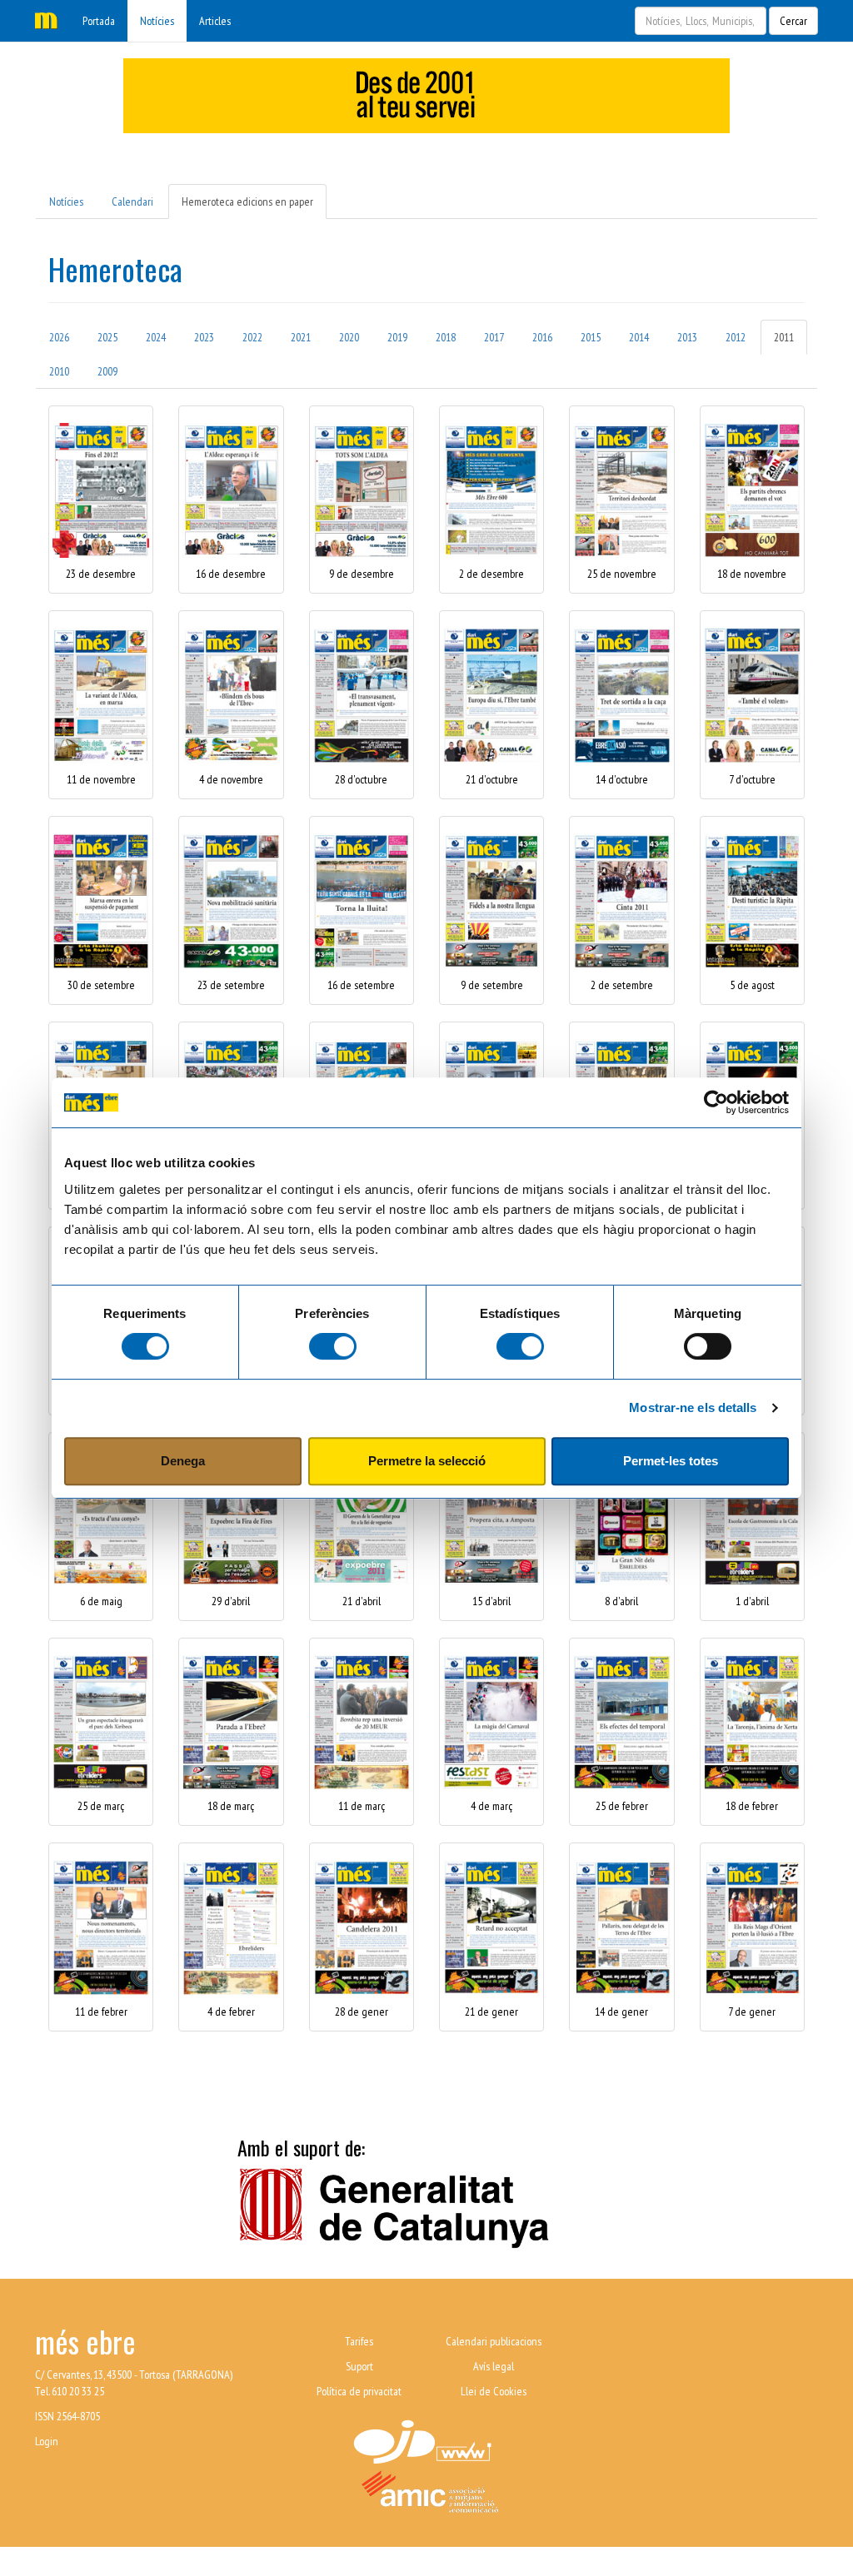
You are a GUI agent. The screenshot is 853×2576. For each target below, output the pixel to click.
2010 (59, 371)
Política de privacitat (359, 2391)
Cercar (793, 21)
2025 (107, 337)
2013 (687, 337)
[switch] (333, 1346)
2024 (156, 337)
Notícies (157, 21)
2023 (204, 337)
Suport (359, 2366)
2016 (542, 337)
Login (47, 2441)
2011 (784, 337)
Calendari (132, 201)
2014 (639, 337)
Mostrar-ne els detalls (693, 1407)
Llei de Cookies (494, 2391)
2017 (494, 337)
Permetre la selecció (427, 1461)
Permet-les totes (671, 1461)
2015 (591, 337)
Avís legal (494, 2366)
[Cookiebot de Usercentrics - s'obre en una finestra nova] (716, 1102)
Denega (183, 1461)
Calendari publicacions (494, 2341)
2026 (59, 337)
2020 (349, 337)
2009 (107, 371)
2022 (252, 337)
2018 (446, 337)
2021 (301, 337)
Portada (99, 21)
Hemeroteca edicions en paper (247, 201)
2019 (397, 337)
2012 (736, 337)
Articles (215, 21)
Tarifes (359, 2341)
